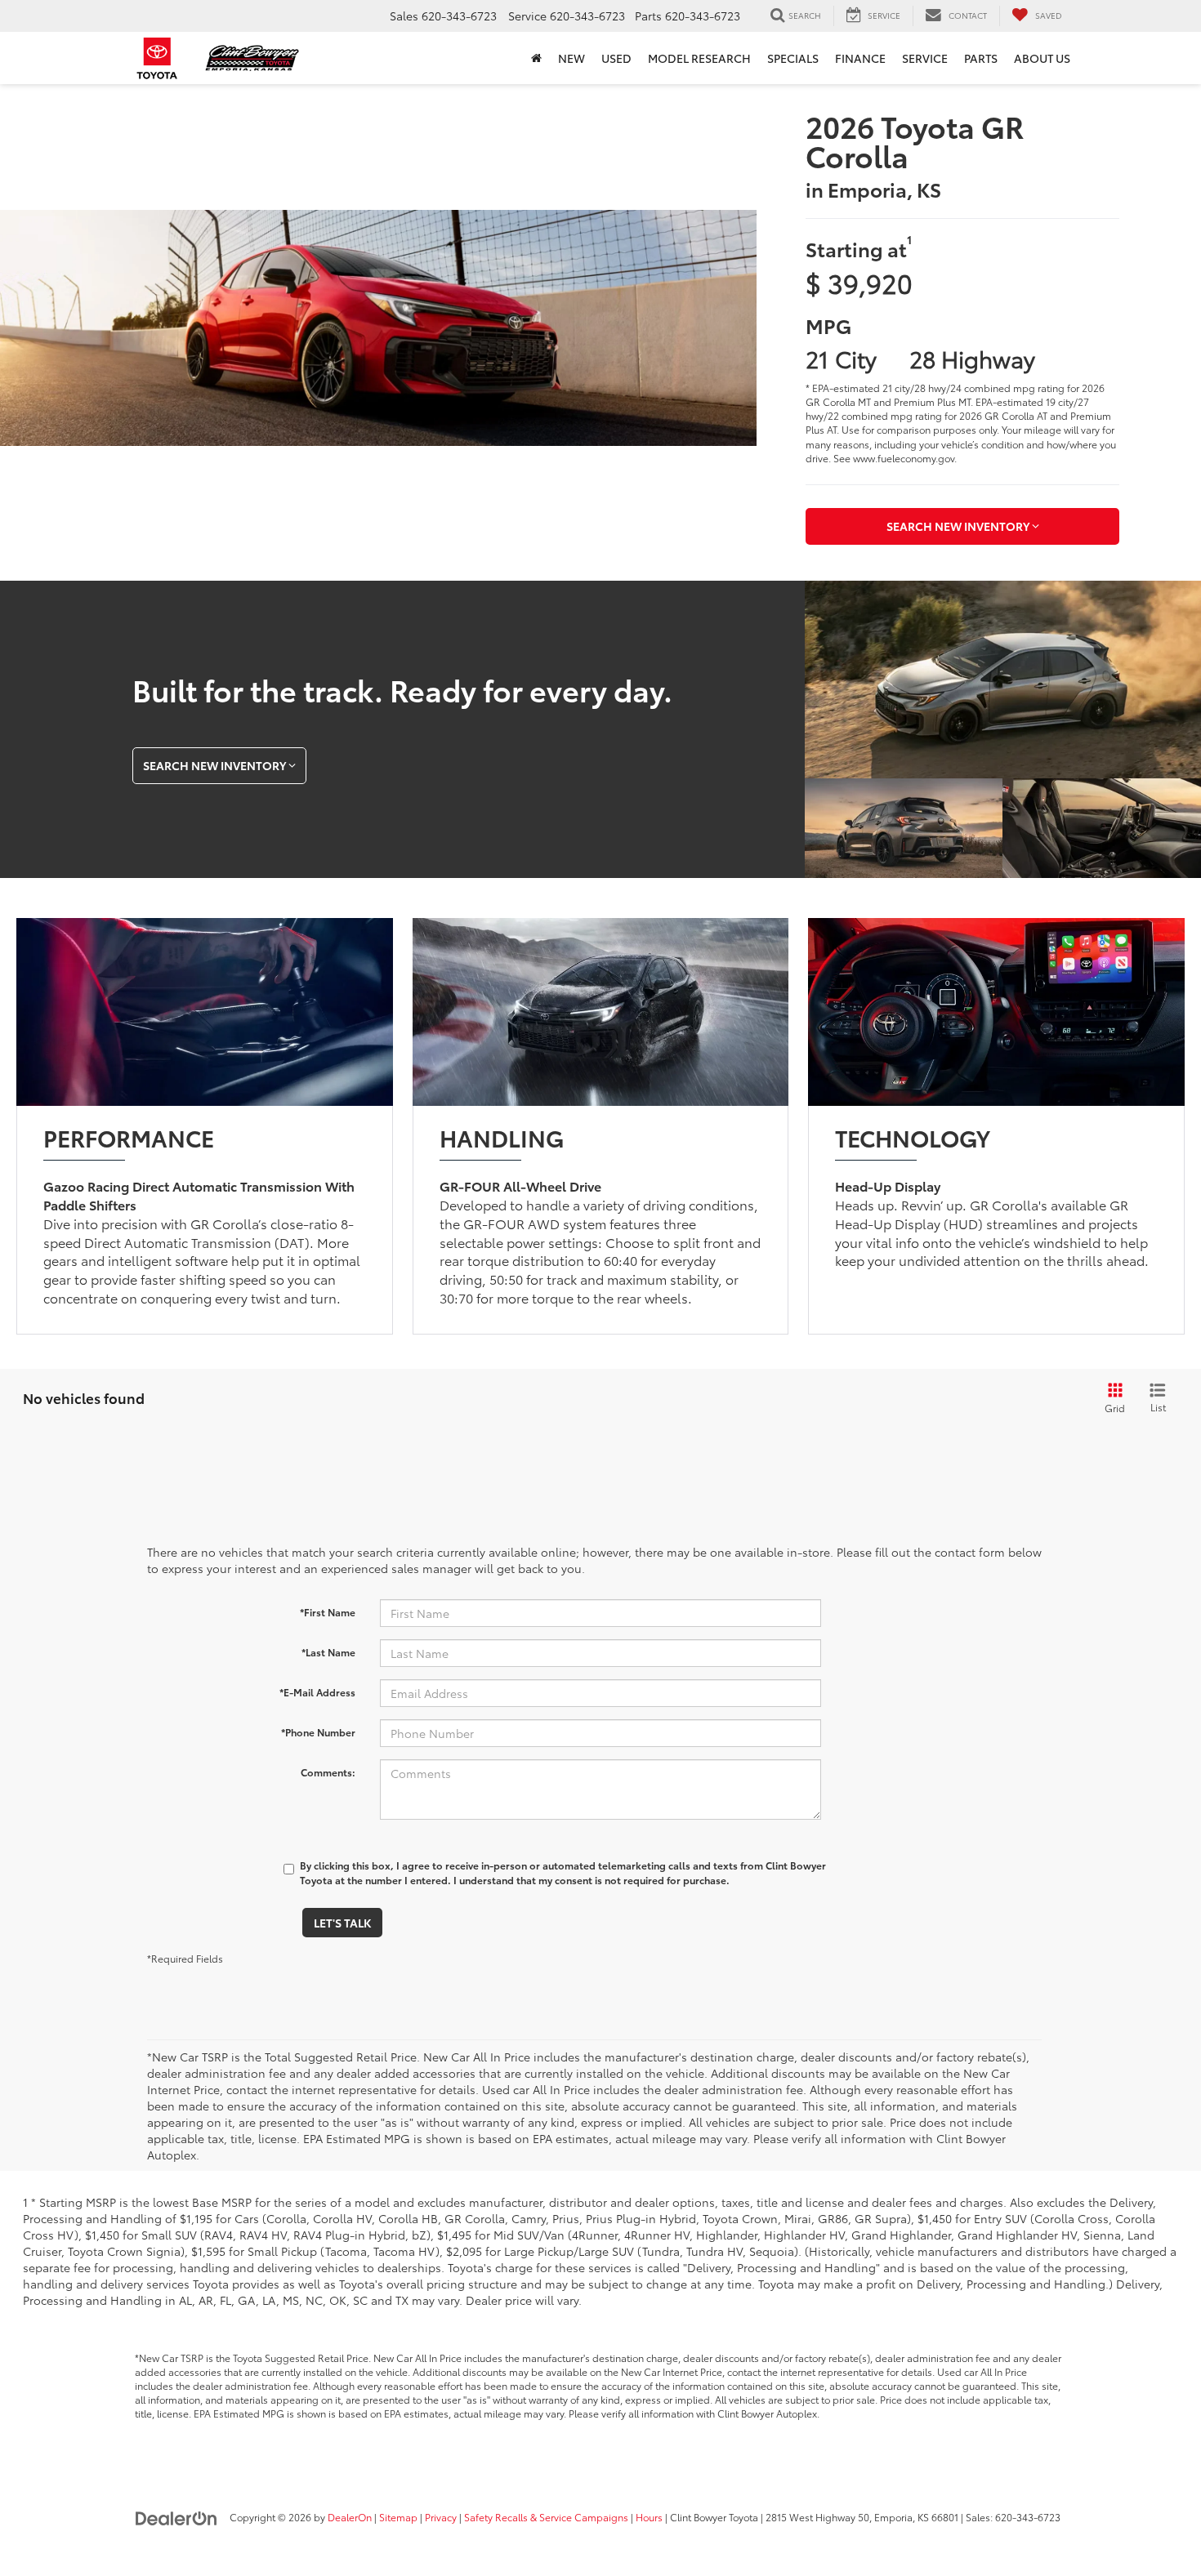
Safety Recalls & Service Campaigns (546, 2517)
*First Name (328, 1612)
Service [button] (925, 58)
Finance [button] (860, 58)
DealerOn (350, 2517)
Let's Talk (342, 1923)
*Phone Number (318, 1732)
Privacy (441, 2517)
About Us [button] (1042, 58)
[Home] (536, 58)
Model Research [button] (699, 58)
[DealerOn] (176, 2516)
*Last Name (328, 1652)
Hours (649, 2517)
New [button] (571, 58)
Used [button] (616, 58)
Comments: (328, 1772)
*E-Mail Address (317, 1692)
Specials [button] (793, 58)
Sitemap (398, 2517)
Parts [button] (981, 58)
